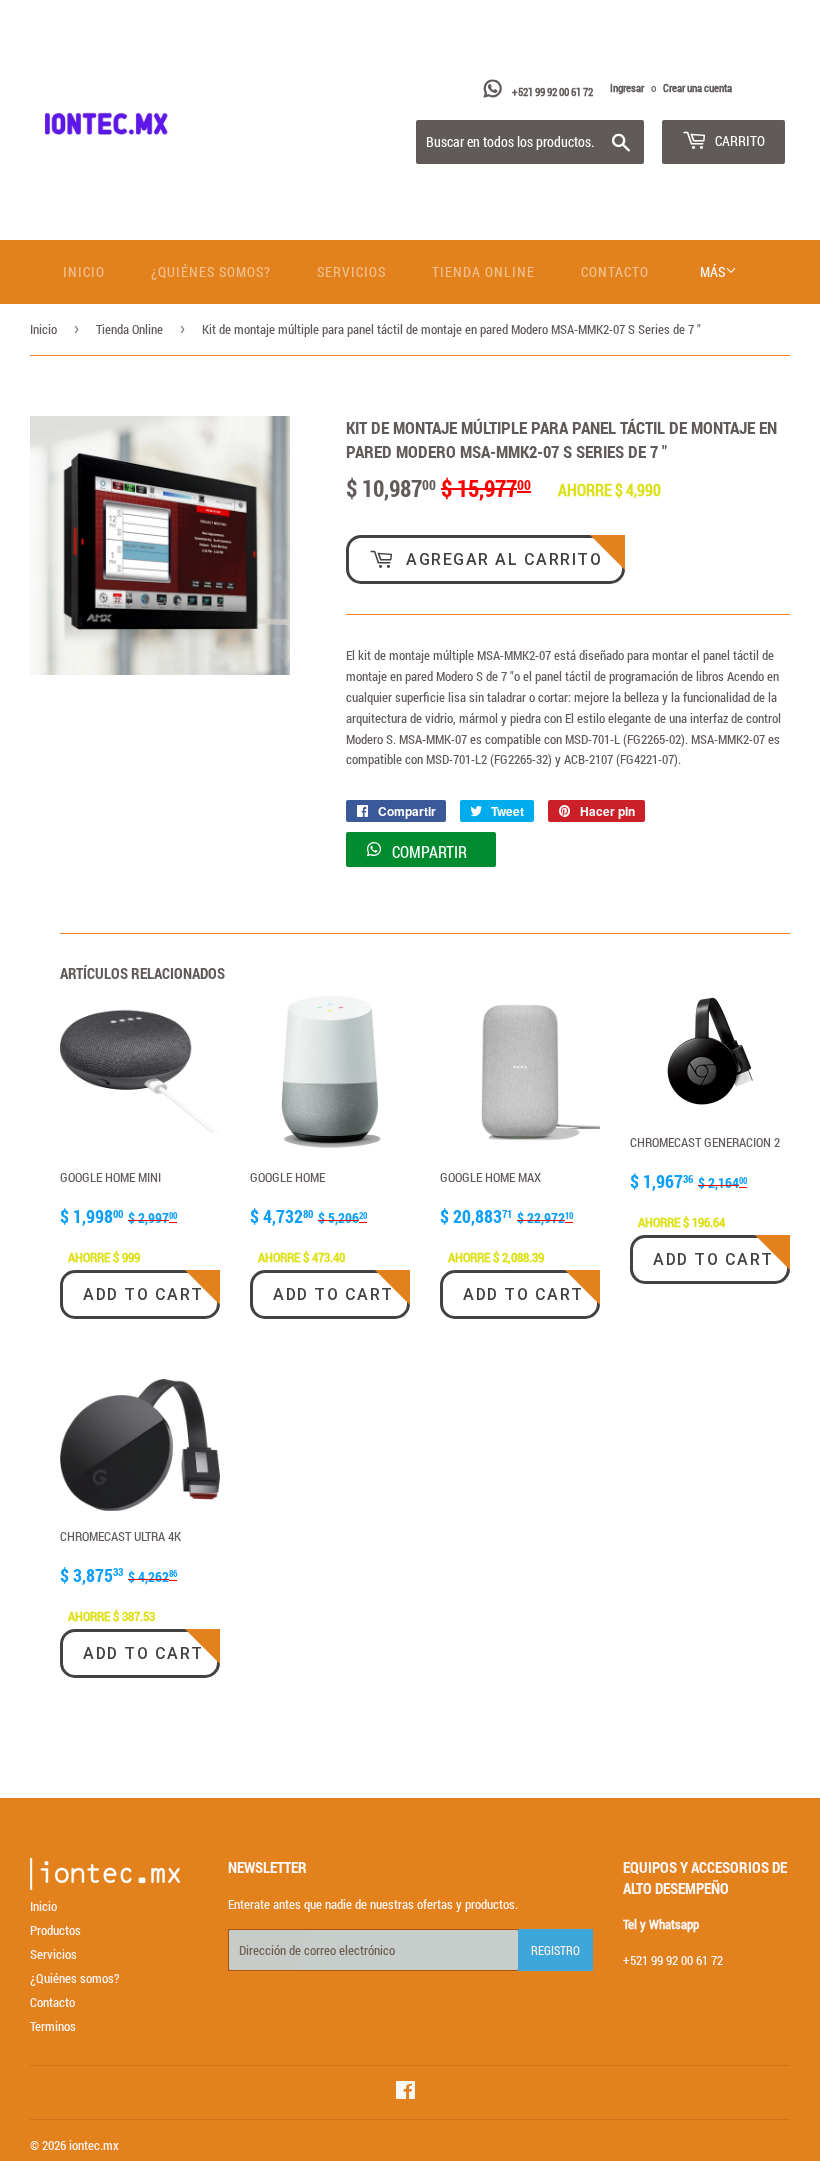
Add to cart (143, 1294)
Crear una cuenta (697, 87)
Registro (555, 1950)
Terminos (53, 2026)
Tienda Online (483, 271)
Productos (55, 1930)
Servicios (351, 271)
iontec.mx (94, 2145)
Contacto (615, 271)
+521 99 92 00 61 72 (553, 91)
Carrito (738, 140)
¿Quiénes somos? (211, 271)
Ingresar (627, 87)
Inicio (84, 271)
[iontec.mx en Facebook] (405, 2093)
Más (712, 271)
